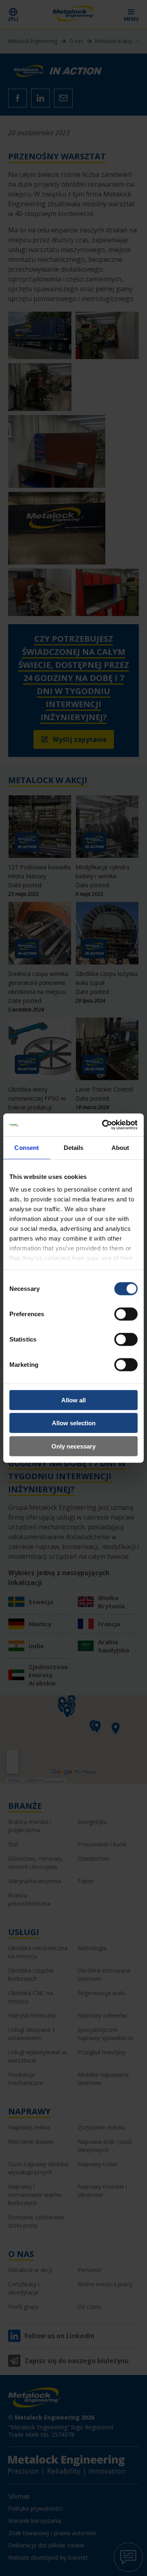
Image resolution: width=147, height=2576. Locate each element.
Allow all (73, 1400)
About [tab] (120, 1147)
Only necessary (73, 1446)
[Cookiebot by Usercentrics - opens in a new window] (104, 1125)
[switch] (126, 1314)
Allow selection (74, 1423)
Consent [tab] (27, 1147)
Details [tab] (74, 1147)
